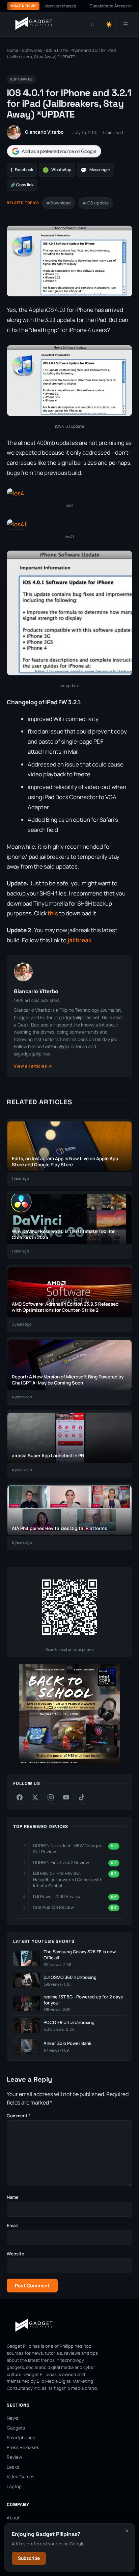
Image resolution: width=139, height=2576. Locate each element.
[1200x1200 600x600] (69, 1764)
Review (14, 2457)
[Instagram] (51, 1797)
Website (16, 2254)
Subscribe (29, 2558)
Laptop (14, 2486)
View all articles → (33, 1066)
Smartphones (21, 2438)
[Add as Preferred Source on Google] (54, 151)
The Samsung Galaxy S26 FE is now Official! (80, 1955)
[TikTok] (82, 1797)
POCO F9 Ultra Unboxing (69, 2023)
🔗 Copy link (22, 185)
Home (12, 50)
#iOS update (95, 203)
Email (12, 2225)
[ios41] (17, 524)
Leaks (13, 2467)
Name (13, 2197)
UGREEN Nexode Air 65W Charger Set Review (67, 1849)
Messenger (95, 170)
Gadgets (16, 2428)
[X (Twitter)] (35, 1797)
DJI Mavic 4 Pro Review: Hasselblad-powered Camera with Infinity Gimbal (68, 1879)
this (53, 913)
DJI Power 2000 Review (57, 1896)
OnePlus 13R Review (53, 1907)
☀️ (109, 24)
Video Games (21, 2477)
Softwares (32, 50)
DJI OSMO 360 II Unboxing (70, 1977)
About (13, 2518)
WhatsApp (57, 170)
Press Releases (23, 2447)
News (12, 2418)
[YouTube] (66, 1797)
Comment (19, 2116)
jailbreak (79, 940)
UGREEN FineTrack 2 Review (61, 1862)
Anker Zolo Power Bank (67, 2043)
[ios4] (16, 493)
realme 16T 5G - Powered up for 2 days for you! (83, 2000)
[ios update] (69, 675)
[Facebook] (20, 1797)
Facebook (22, 170)
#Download (59, 203)
